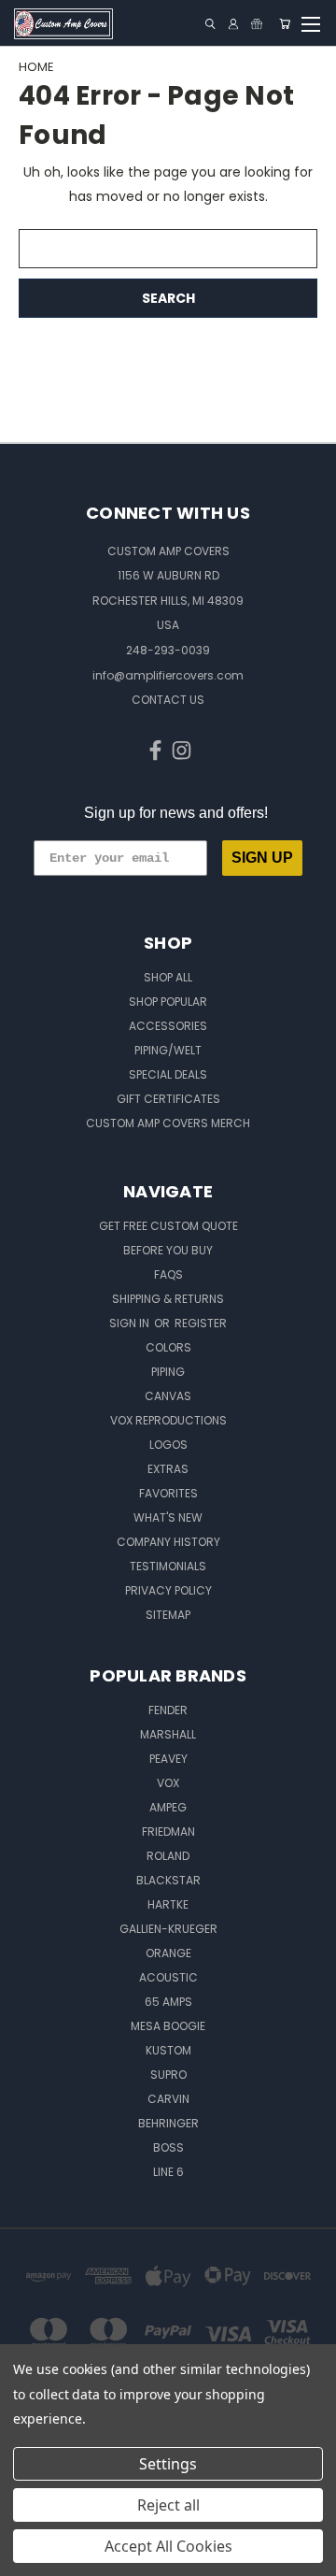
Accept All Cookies (168, 2546)
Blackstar (168, 1880)
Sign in (131, 1323)
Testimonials (168, 1566)
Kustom (168, 2050)
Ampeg (168, 1807)
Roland (168, 1856)
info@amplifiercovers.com (168, 675)
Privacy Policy (168, 1590)
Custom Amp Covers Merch (168, 1123)
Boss (168, 2147)
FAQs (168, 1274)
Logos (168, 1445)
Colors (168, 1347)
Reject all (168, 2505)
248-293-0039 (168, 650)
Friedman (168, 1832)
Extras (168, 1469)
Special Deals (168, 1074)
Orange (168, 1953)
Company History (168, 1542)
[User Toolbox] (233, 24)
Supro (168, 2075)
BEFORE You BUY (168, 1250)
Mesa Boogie (168, 2026)
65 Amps (168, 2002)
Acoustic (168, 1977)
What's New (168, 1517)
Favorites (168, 1493)
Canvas (168, 1396)
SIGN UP (262, 858)
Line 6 (168, 2172)
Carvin (168, 2099)
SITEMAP (168, 1615)
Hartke (168, 1904)
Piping (168, 1372)
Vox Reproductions (168, 1420)
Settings (168, 2464)
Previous (29, 2557)
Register (201, 1323)
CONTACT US (168, 700)
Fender (168, 1710)
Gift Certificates (168, 1099)
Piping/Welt (168, 1050)
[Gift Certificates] (257, 24)
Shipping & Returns (168, 1299)
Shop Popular (168, 1002)
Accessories (168, 1026)
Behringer (168, 2123)
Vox (168, 1783)
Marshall (168, 1734)
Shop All (168, 977)
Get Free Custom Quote (168, 1226)
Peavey (168, 1759)
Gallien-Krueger (168, 1929)
